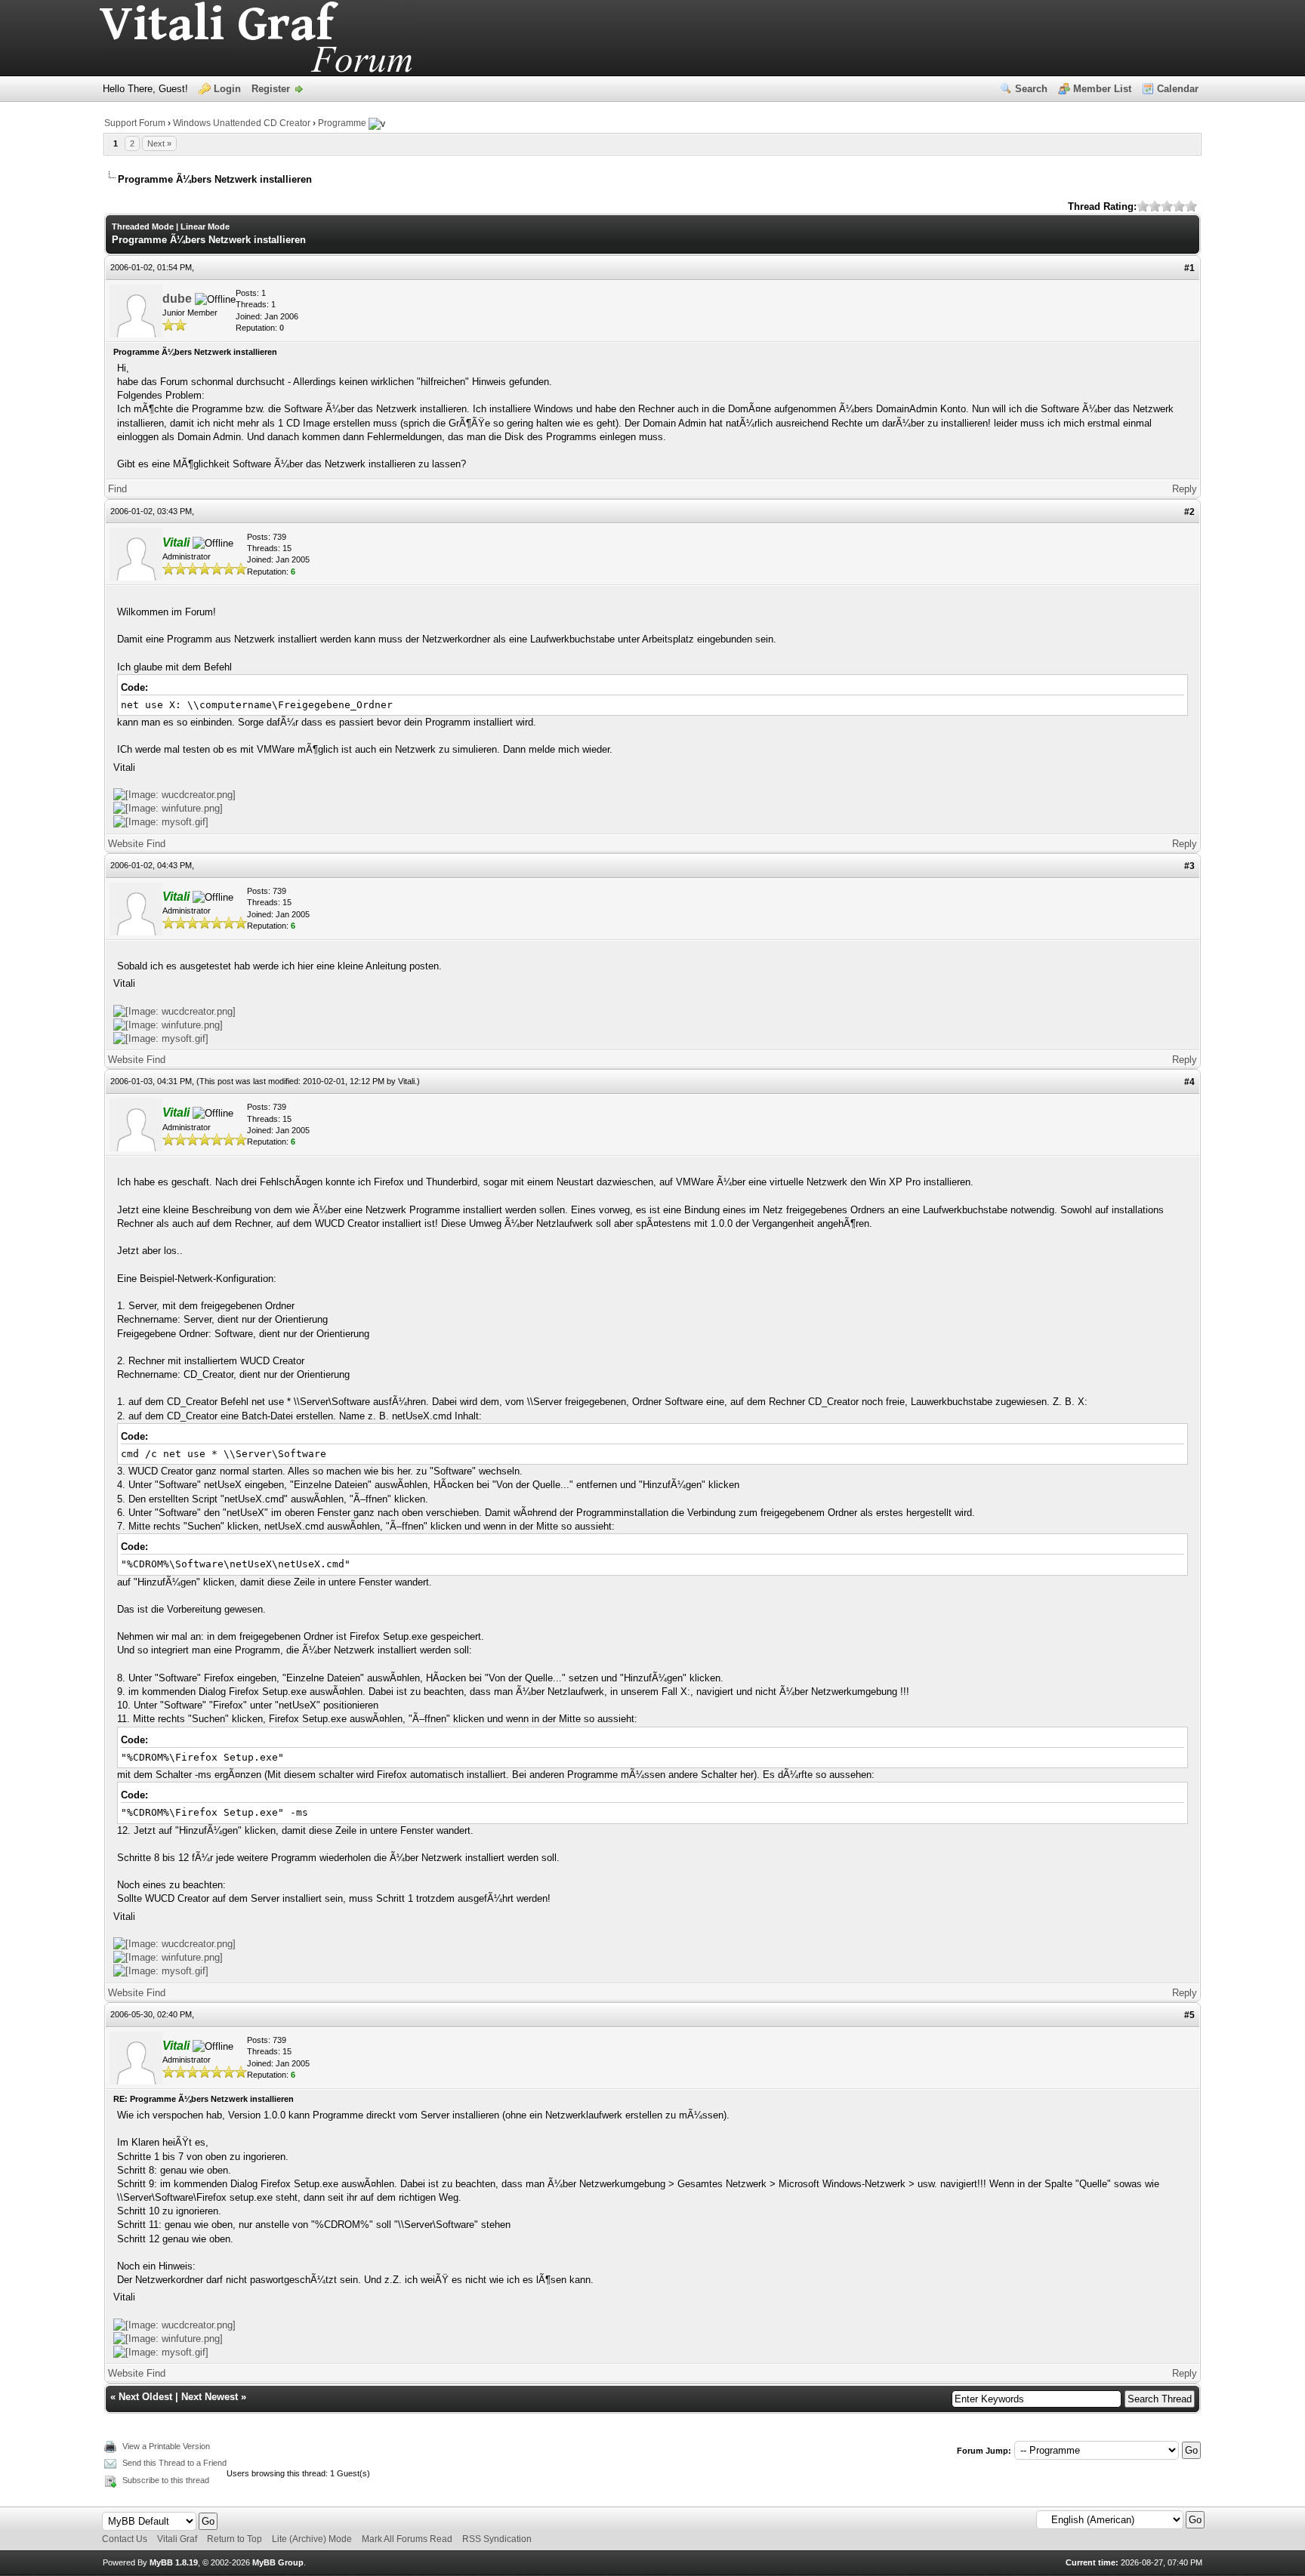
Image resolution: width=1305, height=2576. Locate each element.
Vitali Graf (177, 2539)
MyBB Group (278, 2562)
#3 (1189, 866)
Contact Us (125, 2539)
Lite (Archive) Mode (312, 2539)
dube (177, 299)
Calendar (1178, 89)
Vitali (406, 1081)
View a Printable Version (166, 2446)
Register (271, 89)
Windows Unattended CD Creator (242, 123)
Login (227, 89)
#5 (1189, 2015)
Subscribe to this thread (166, 2480)
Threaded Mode (143, 226)
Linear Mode (205, 226)
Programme (342, 123)
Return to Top (234, 2539)
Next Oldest (145, 2397)
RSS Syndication (497, 2539)
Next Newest (210, 2397)
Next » (159, 143)
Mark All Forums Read (407, 2539)
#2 (1189, 512)
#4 (1189, 1082)
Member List (1102, 89)
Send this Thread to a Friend (174, 2463)
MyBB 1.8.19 (174, 2562)
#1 (1189, 268)
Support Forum (135, 123)
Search (1031, 89)
